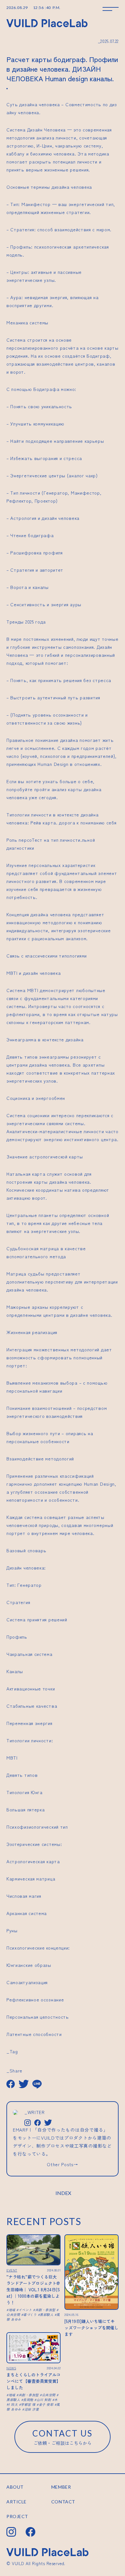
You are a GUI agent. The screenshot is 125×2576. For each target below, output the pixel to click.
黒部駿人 (46, 2314)
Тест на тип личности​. (57, 840)
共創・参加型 (45, 2310)
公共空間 (49, 2395)
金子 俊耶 (46, 2404)
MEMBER (61, 2487)
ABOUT (15, 2487)
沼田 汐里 (32, 2409)
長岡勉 (28, 2400)
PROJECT (17, 2516)
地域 (12, 2310)
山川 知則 (44, 2400)
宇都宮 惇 (28, 2404)
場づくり (30, 2314)
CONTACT (63, 2502)
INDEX (63, 2193)
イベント (25, 2310)
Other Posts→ (62, 2164)
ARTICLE (17, 2502)
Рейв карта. (44, 823)
